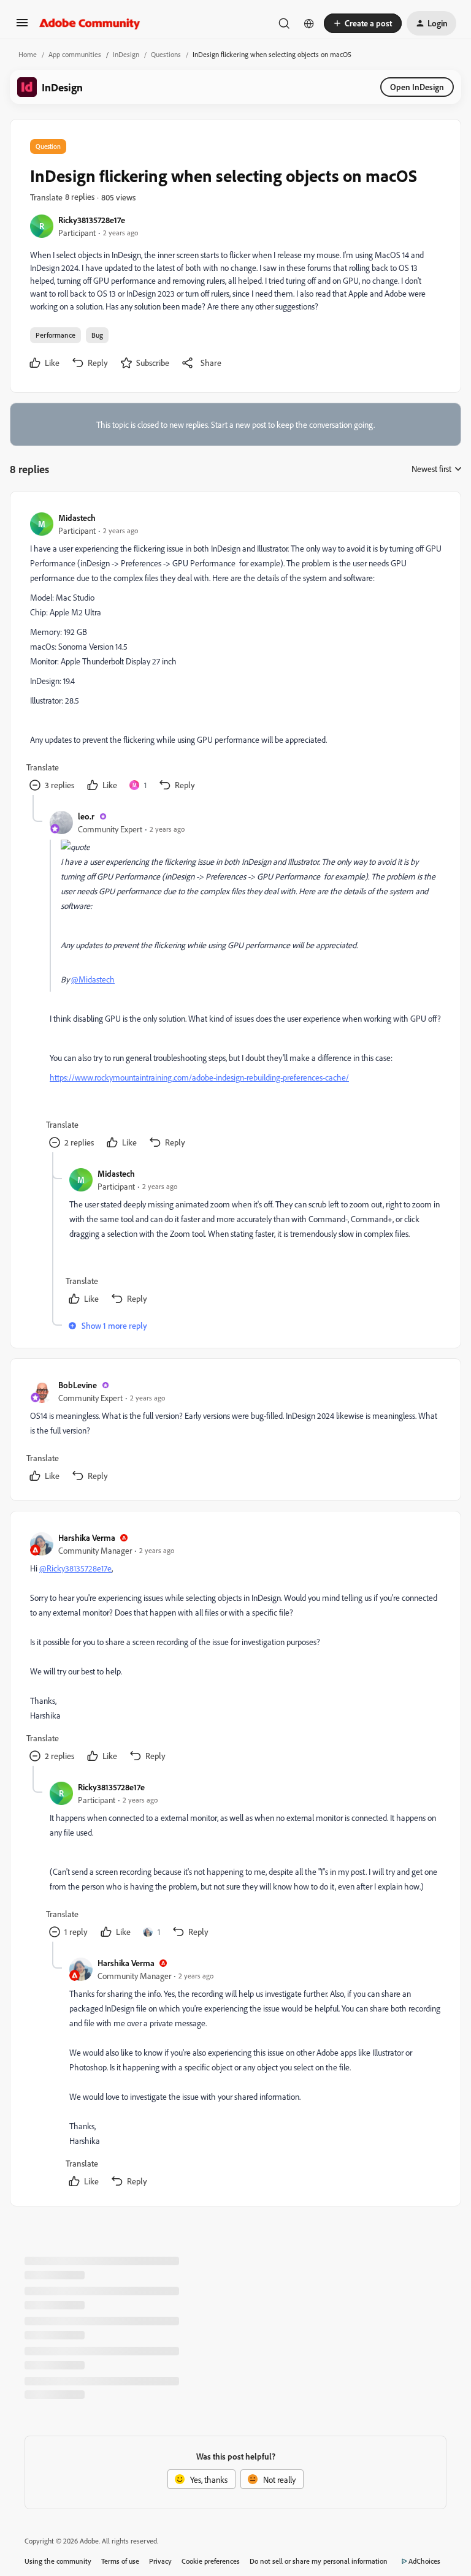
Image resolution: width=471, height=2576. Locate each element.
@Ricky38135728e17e (75, 1568)
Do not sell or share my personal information (319, 2561)
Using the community (58, 2561)
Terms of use (120, 2561)
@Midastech (93, 979)
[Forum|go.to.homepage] (90, 23)
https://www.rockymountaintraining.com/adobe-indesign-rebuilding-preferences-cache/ (199, 1077)
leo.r (86, 816)
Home (28, 54)
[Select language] (309, 23)
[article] (235, 653)
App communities (75, 54)
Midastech (77, 518)
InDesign (126, 54)
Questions (166, 54)
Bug (97, 335)
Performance (56, 335)
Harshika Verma (87, 1537)
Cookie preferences (211, 2561)
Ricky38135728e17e (92, 220)
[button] (22, 27)
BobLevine (78, 1385)
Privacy (160, 2561)
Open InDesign (417, 87)
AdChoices (424, 2561)
